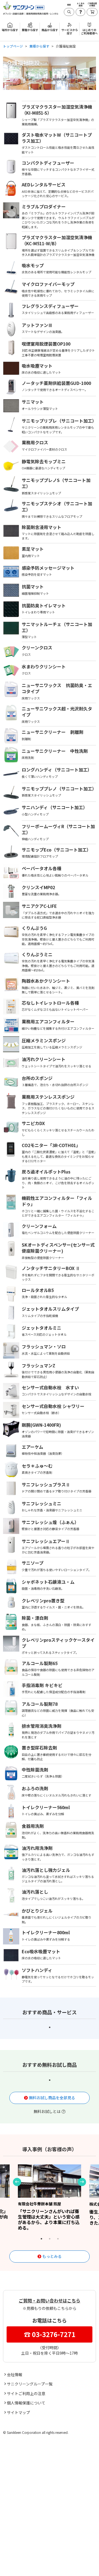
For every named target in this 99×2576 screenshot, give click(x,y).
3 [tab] (58, 2239)
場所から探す (10, 2568)
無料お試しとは (47, 2111)
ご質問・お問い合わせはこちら (50, 2301)
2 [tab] (50, 2239)
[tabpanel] (50, 2197)
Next (82, 2182)
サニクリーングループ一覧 (30, 2384)
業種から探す (30, 2568)
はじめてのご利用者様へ (89, 32)
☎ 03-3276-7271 (50, 2334)
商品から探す (50, 2568)
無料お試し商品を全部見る (52, 2098)
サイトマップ (18, 2412)
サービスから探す (70, 2570)
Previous (17, 2182)
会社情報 (15, 2374)
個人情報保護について (26, 2403)
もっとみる (52, 2256)
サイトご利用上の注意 (26, 2393)
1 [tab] (50, 2028)
